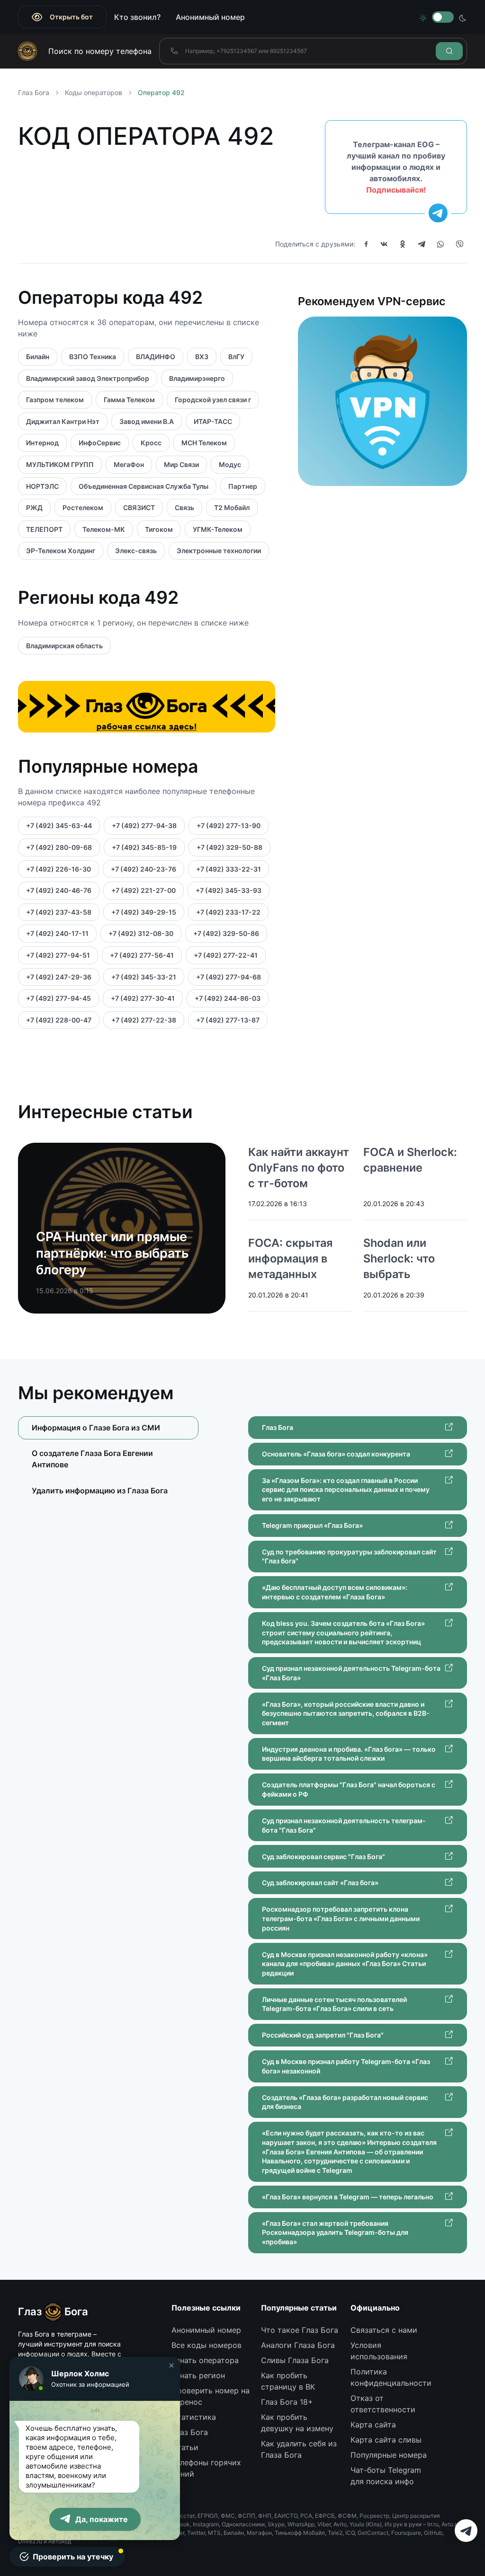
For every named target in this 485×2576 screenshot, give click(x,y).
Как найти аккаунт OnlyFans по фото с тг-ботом (299, 1168)
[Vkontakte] (384, 244)
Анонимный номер (210, 17)
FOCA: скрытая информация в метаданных (290, 1258)
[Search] (449, 51)
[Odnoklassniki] (403, 244)
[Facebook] (366, 244)
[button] (171, 2365)
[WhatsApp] (440, 244)
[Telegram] (422, 244)
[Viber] (459, 244)
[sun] (423, 17)
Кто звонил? (137, 17)
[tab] (108, 1459)
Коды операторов (94, 93)
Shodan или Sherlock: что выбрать (399, 1258)
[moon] (463, 17)
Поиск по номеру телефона (100, 51)
